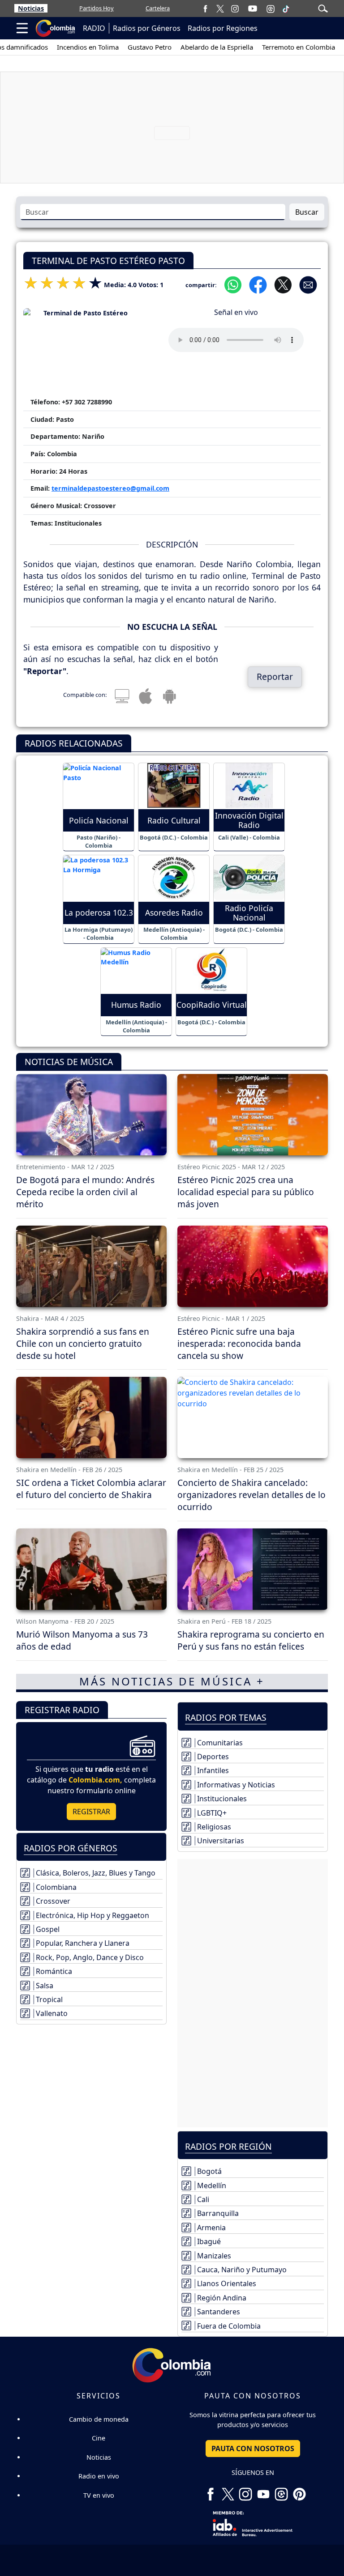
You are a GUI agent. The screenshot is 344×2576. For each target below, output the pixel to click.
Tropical (49, 1999)
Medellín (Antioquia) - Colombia (174, 934)
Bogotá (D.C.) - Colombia (174, 837)
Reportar (275, 677)
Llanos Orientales (227, 2283)
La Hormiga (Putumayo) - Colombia (99, 934)
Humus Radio (136, 1005)
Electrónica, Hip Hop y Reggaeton (92, 1915)
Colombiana (56, 1887)
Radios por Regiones (223, 28)
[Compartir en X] (283, 284)
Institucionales (222, 1799)
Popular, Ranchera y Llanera (83, 1943)
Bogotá (209, 2171)
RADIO (94, 28)
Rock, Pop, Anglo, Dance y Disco (90, 1957)
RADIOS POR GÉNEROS (71, 1848)
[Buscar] (323, 8)
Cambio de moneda (99, 2419)
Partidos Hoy (97, 8)
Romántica (54, 1971)
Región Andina (222, 2298)
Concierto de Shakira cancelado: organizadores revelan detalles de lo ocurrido (252, 1495)
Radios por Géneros (147, 28)
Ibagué (209, 2241)
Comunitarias (220, 1743)
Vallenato (52, 2013)
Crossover (53, 1901)
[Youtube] (253, 8)
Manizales (214, 2256)
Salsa (45, 1986)
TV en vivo (99, 2495)
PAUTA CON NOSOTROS (253, 2449)
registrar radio (62, 1710)
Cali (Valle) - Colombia (249, 837)
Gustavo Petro (126, 47)
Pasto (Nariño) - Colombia (99, 841)
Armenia (211, 2228)
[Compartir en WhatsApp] (233, 284)
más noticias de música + (172, 1681)
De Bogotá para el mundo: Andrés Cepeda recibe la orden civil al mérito (85, 1192)
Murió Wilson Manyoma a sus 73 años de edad (82, 1640)
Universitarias (221, 1841)
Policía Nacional (99, 821)
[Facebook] (205, 8)
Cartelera (158, 8)
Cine (99, 2438)
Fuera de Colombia (229, 2326)
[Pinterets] (299, 2491)
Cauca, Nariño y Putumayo (242, 2270)
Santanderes (219, 2312)
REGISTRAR (91, 1812)
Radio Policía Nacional (249, 913)
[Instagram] (235, 8)
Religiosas (214, 1827)
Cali (203, 2199)
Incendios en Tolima (64, 47)
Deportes (213, 1757)
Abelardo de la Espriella (193, 47)
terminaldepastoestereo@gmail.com (110, 488)
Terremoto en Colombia (275, 47)
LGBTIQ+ (212, 1813)
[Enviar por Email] (308, 284)
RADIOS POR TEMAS (226, 1717)
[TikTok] (286, 8)
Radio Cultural (174, 821)
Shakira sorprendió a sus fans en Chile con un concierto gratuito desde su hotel (83, 1343)
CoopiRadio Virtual (212, 1005)
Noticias (31, 8)
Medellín (212, 2186)
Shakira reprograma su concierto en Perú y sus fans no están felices (251, 1640)
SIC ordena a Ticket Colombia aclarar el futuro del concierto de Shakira (91, 1489)
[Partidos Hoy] (271, 8)
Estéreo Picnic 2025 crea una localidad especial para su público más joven (246, 1192)
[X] (220, 8)
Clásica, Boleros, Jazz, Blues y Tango (96, 1873)
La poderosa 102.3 (99, 913)
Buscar (307, 212)
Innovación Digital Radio (249, 820)
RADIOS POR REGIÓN (228, 2146)
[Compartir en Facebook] (258, 284)
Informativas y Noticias (236, 1785)
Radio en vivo (99, 2476)
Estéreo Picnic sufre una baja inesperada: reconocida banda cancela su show (239, 1343)
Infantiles (213, 1770)
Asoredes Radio (174, 913)
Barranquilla (218, 2213)
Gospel (48, 1929)
